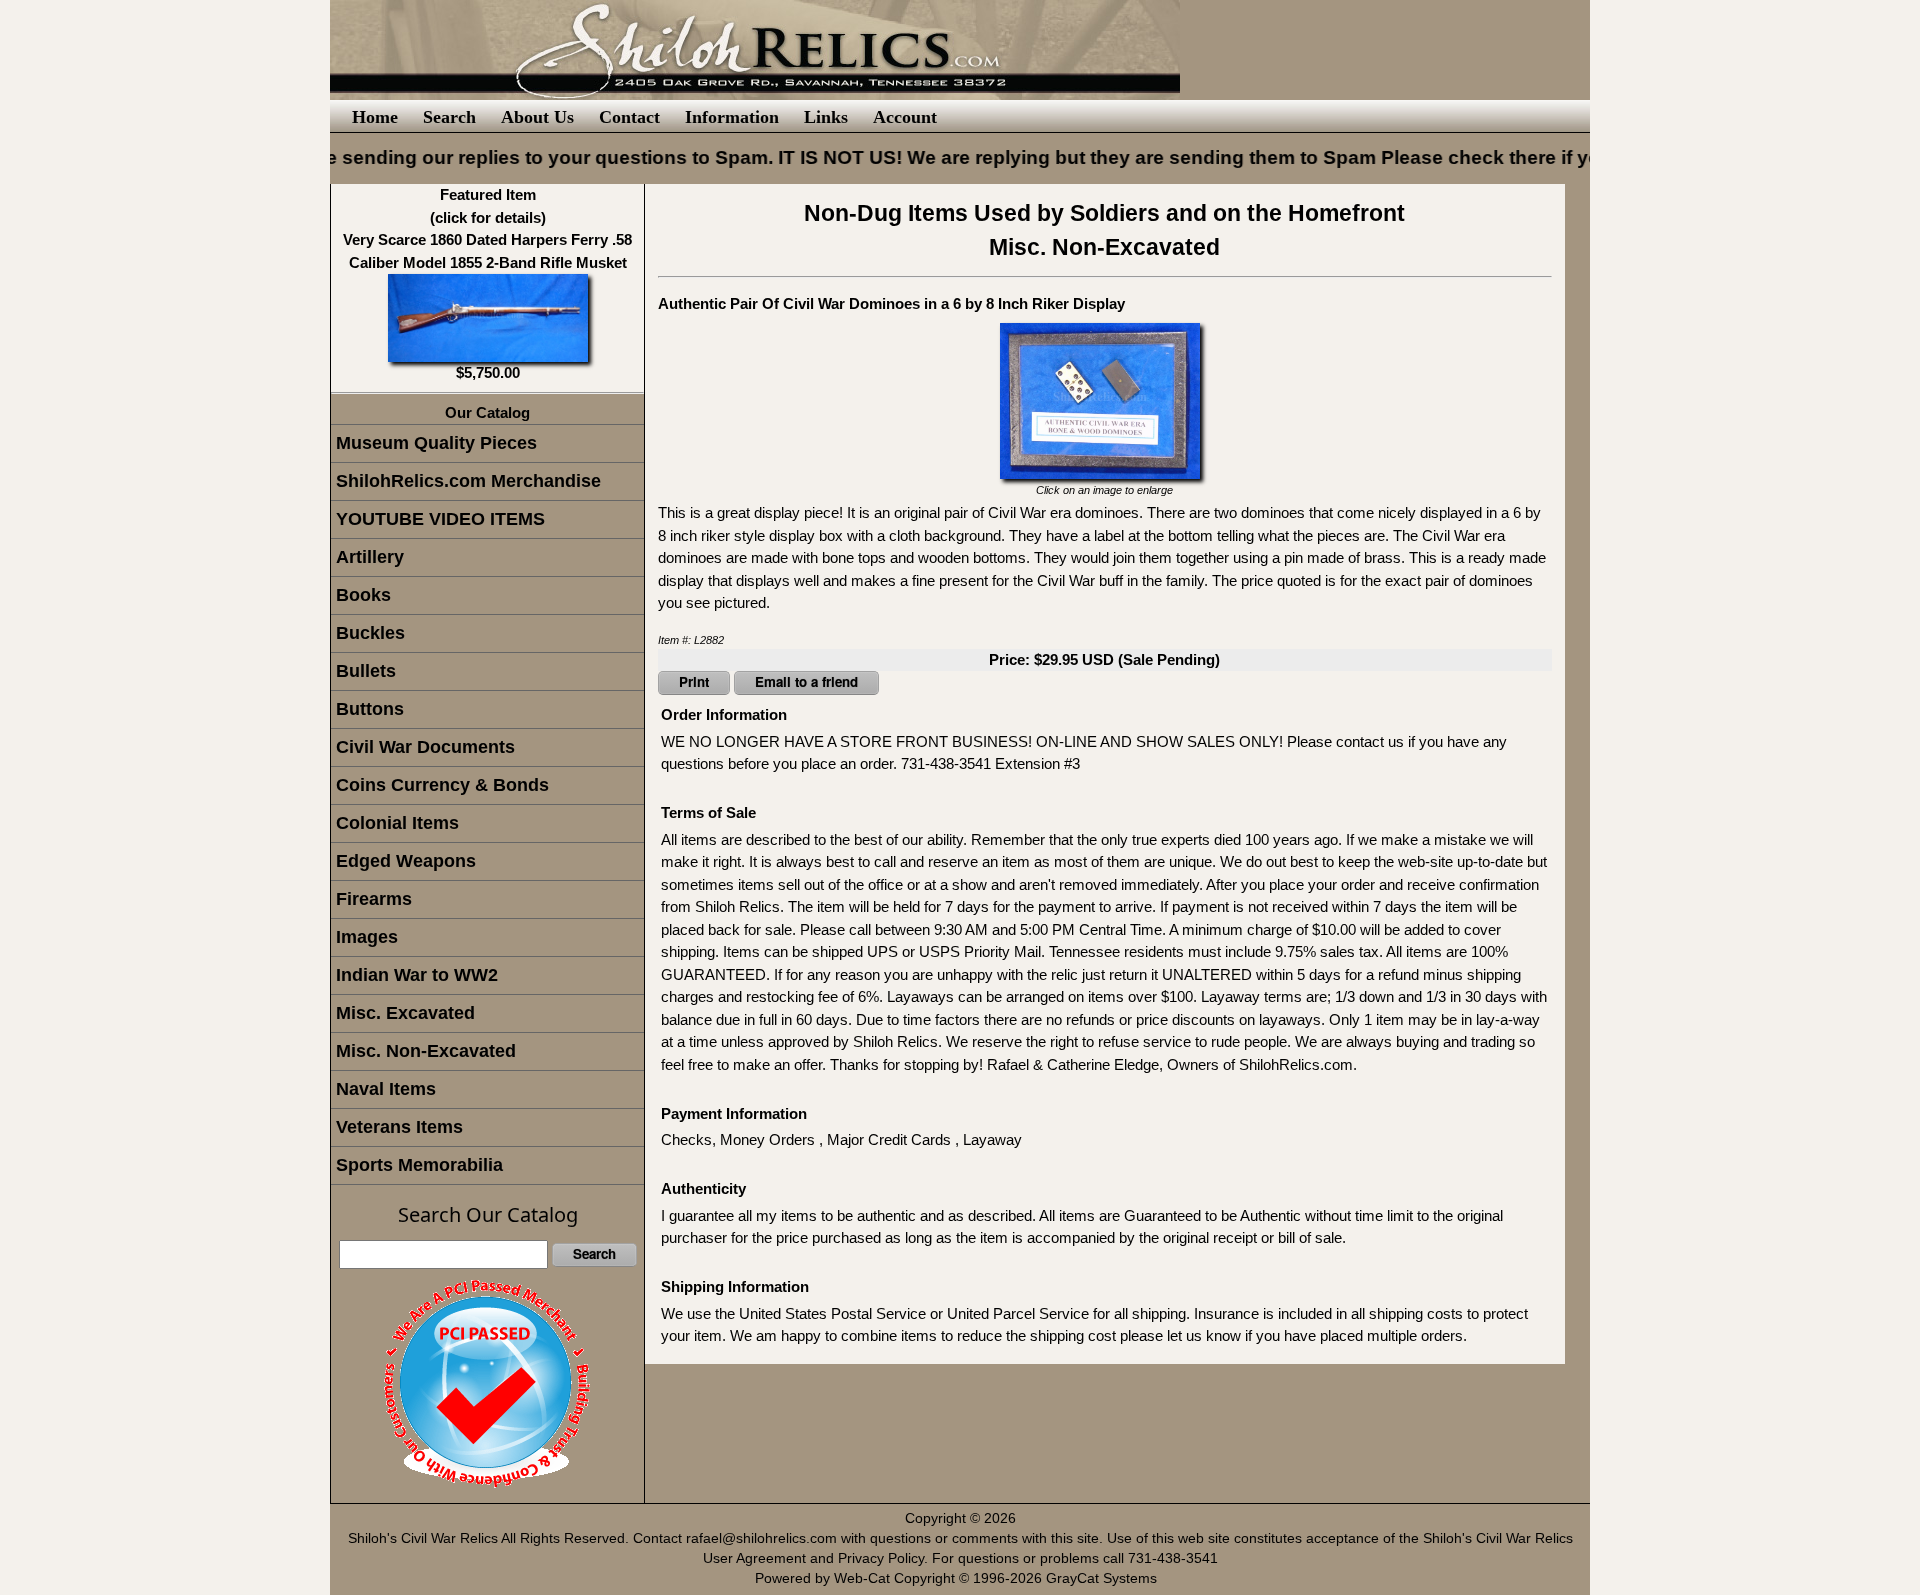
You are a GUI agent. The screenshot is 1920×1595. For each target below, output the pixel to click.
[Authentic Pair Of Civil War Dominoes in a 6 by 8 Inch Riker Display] (1100, 398)
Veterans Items (399, 1127)
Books (363, 595)
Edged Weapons (406, 861)
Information (732, 117)
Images (367, 937)
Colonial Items (397, 823)
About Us (537, 117)
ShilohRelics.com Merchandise (468, 481)
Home (375, 117)
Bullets (366, 671)
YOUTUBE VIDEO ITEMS (440, 519)
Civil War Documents (425, 747)
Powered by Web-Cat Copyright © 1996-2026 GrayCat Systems (960, 1578)
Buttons (370, 709)
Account (905, 117)
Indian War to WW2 (417, 975)
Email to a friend (806, 681)
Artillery (370, 557)
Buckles (370, 633)
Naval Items (386, 1089)
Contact (629, 117)
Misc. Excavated (405, 1013)
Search (449, 117)
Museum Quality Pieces (436, 443)
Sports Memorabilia (419, 1165)
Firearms (374, 899)
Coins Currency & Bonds (442, 785)
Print (694, 681)
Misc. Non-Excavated (426, 1051)
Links (826, 117)
